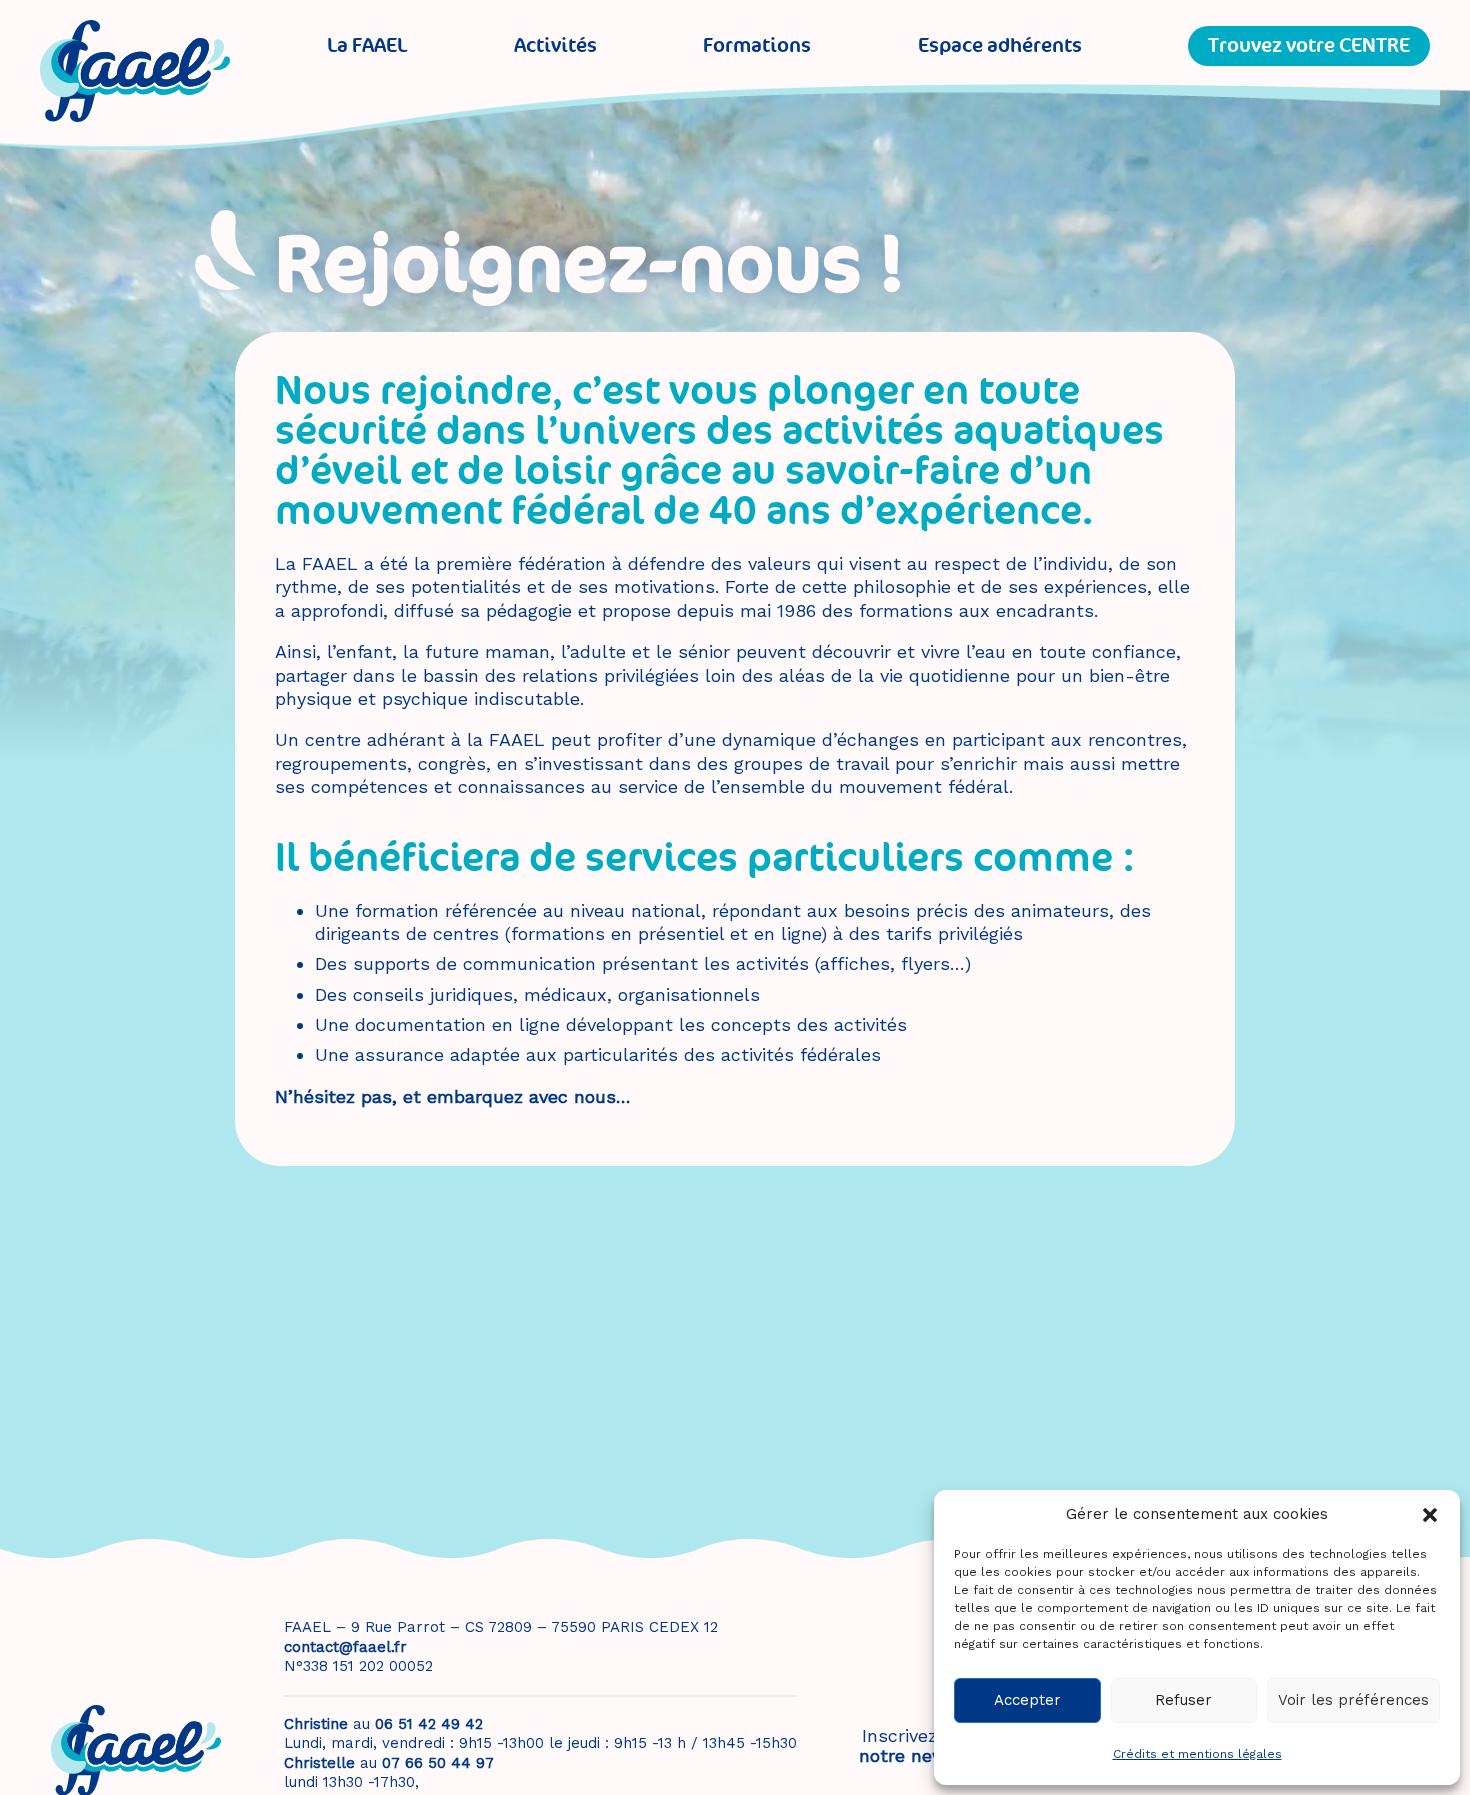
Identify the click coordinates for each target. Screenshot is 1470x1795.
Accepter (1027, 1700)
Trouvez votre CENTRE (1309, 45)
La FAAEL (367, 45)
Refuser (1183, 1700)
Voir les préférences (1353, 1700)
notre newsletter (932, 1755)
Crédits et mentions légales (1197, 1754)
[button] (1430, 1515)
